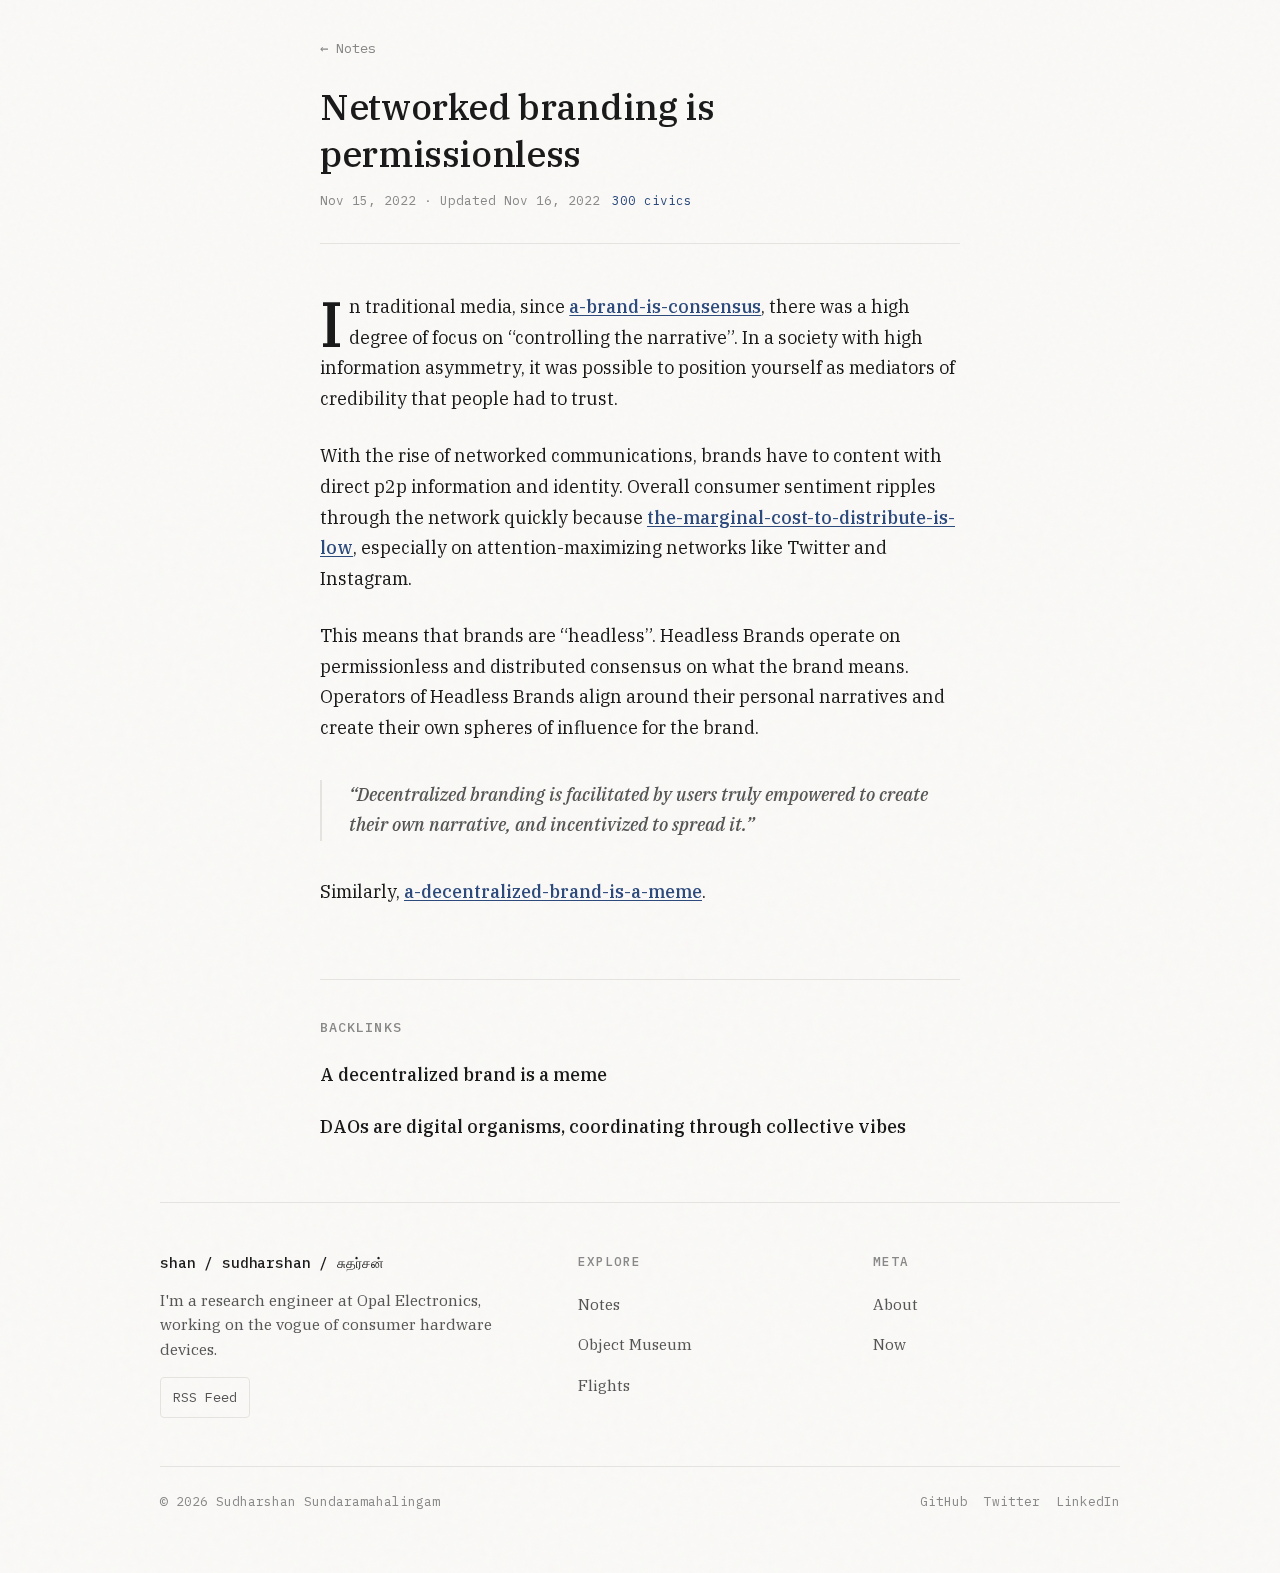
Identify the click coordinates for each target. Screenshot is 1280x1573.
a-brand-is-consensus (665, 306)
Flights (604, 1385)
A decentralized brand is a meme (463, 1074)
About (895, 1304)
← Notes (348, 48)
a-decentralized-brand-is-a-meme (553, 891)
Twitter (1012, 1501)
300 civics (652, 200)
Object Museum (635, 1344)
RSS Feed (205, 1397)
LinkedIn (1088, 1501)
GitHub (944, 1501)
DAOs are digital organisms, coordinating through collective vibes (613, 1126)
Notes (599, 1304)
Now (889, 1344)
